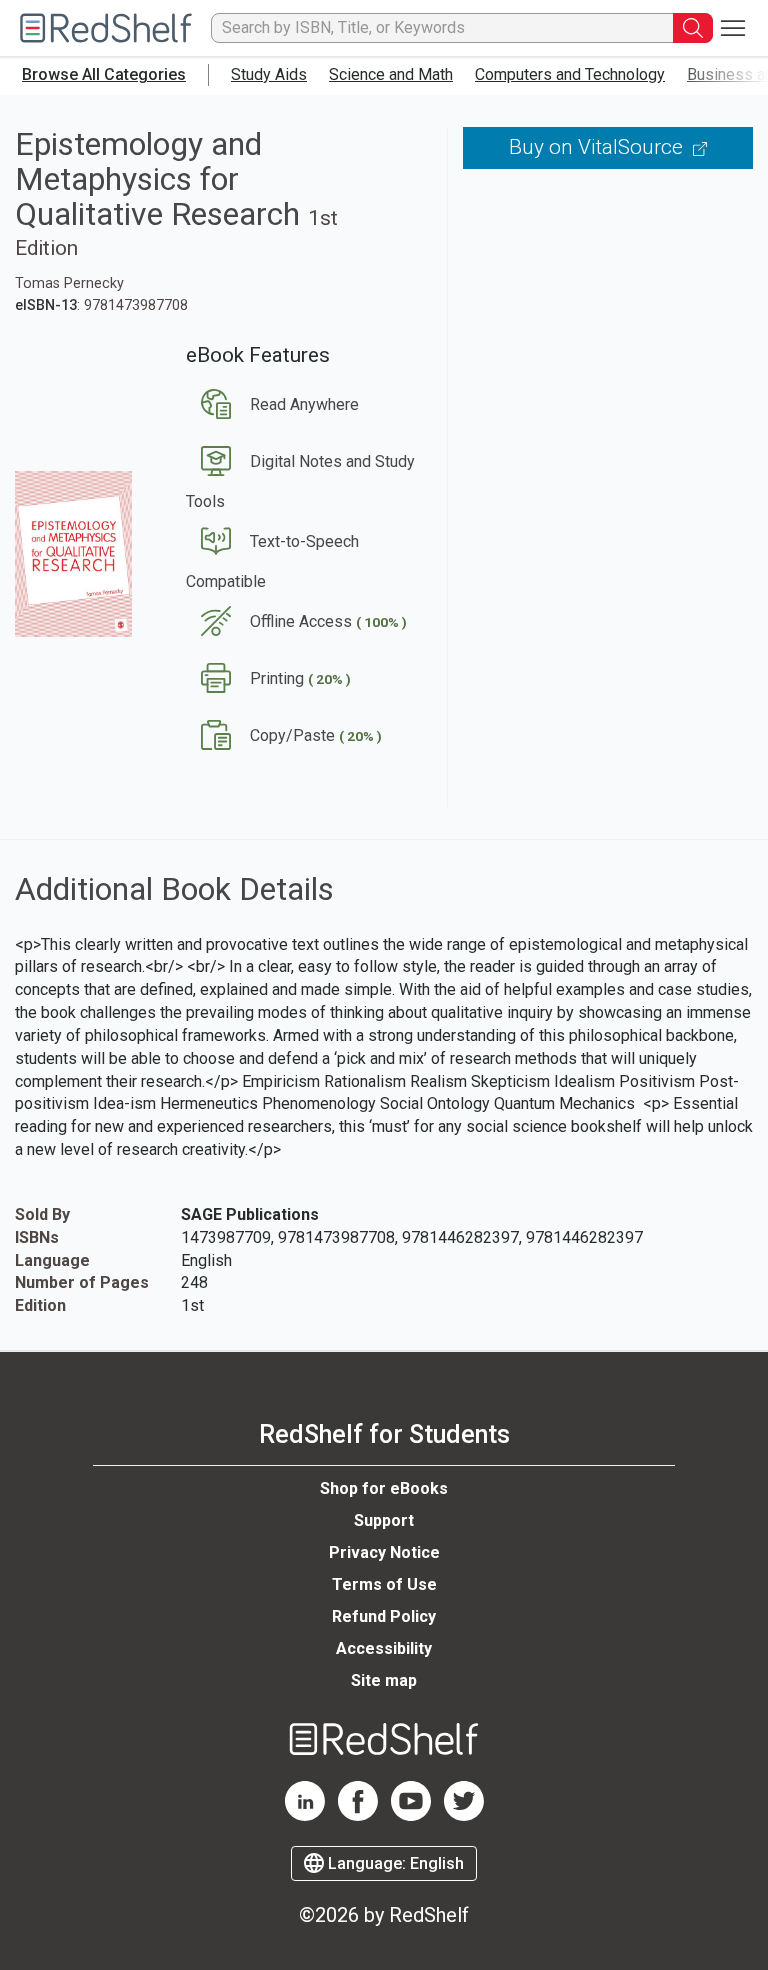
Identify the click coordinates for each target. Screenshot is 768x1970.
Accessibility (384, 1648)
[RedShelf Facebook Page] (358, 1816)
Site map (384, 1680)
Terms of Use (384, 1584)
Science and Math (391, 74)
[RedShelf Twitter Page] (464, 1816)
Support (384, 1520)
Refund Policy (384, 1616)
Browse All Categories (104, 74)
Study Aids (269, 74)
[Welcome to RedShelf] (106, 28)
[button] (272, 404)
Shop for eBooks (384, 1488)
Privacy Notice (384, 1552)
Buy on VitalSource (598, 147)
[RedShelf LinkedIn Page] (305, 1816)
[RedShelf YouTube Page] (411, 1816)
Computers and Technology (570, 74)
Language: (394, 1863)
